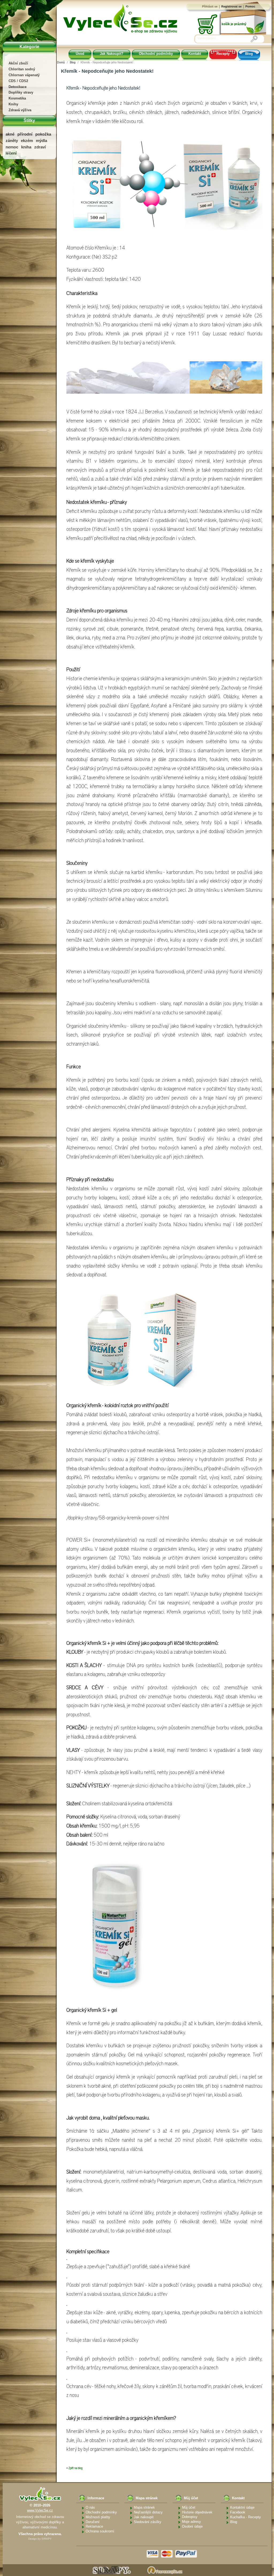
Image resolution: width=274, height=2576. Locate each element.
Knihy (13, 104)
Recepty (223, 54)
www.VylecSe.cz (40, 2510)
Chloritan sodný (22, 69)
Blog (249, 54)
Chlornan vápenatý (24, 75)
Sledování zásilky (148, 2522)
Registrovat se (231, 6)
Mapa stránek (144, 2507)
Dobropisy (190, 2517)
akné (10, 134)
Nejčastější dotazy (148, 2512)
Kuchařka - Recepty (246, 2517)
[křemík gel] (114, 1927)
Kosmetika (17, 98)
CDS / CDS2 (18, 81)
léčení (11, 153)
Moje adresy (191, 2522)
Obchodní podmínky (156, 54)
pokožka (43, 134)
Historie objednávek (197, 2512)
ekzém (27, 141)
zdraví (40, 147)
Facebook (238, 2512)
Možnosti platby (98, 2517)
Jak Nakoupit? (112, 54)
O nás (90, 2507)
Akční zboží (18, 63)
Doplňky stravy (21, 92)
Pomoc (250, 6)
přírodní (25, 134)
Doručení (93, 2522)
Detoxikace (18, 87)
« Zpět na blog (74, 2468)
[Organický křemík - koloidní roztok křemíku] (133, 1340)
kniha (26, 147)
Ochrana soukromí (100, 2531)
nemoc (12, 147)
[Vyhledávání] (254, 39)
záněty (12, 141)
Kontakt (195, 54)
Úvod (80, 54)
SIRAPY (47, 2539)
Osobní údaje (192, 2526)
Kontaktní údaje (242, 2507)
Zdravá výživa (20, 110)
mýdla (41, 141)
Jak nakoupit (144, 2517)
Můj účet (189, 2507)
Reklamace (94, 2526)
